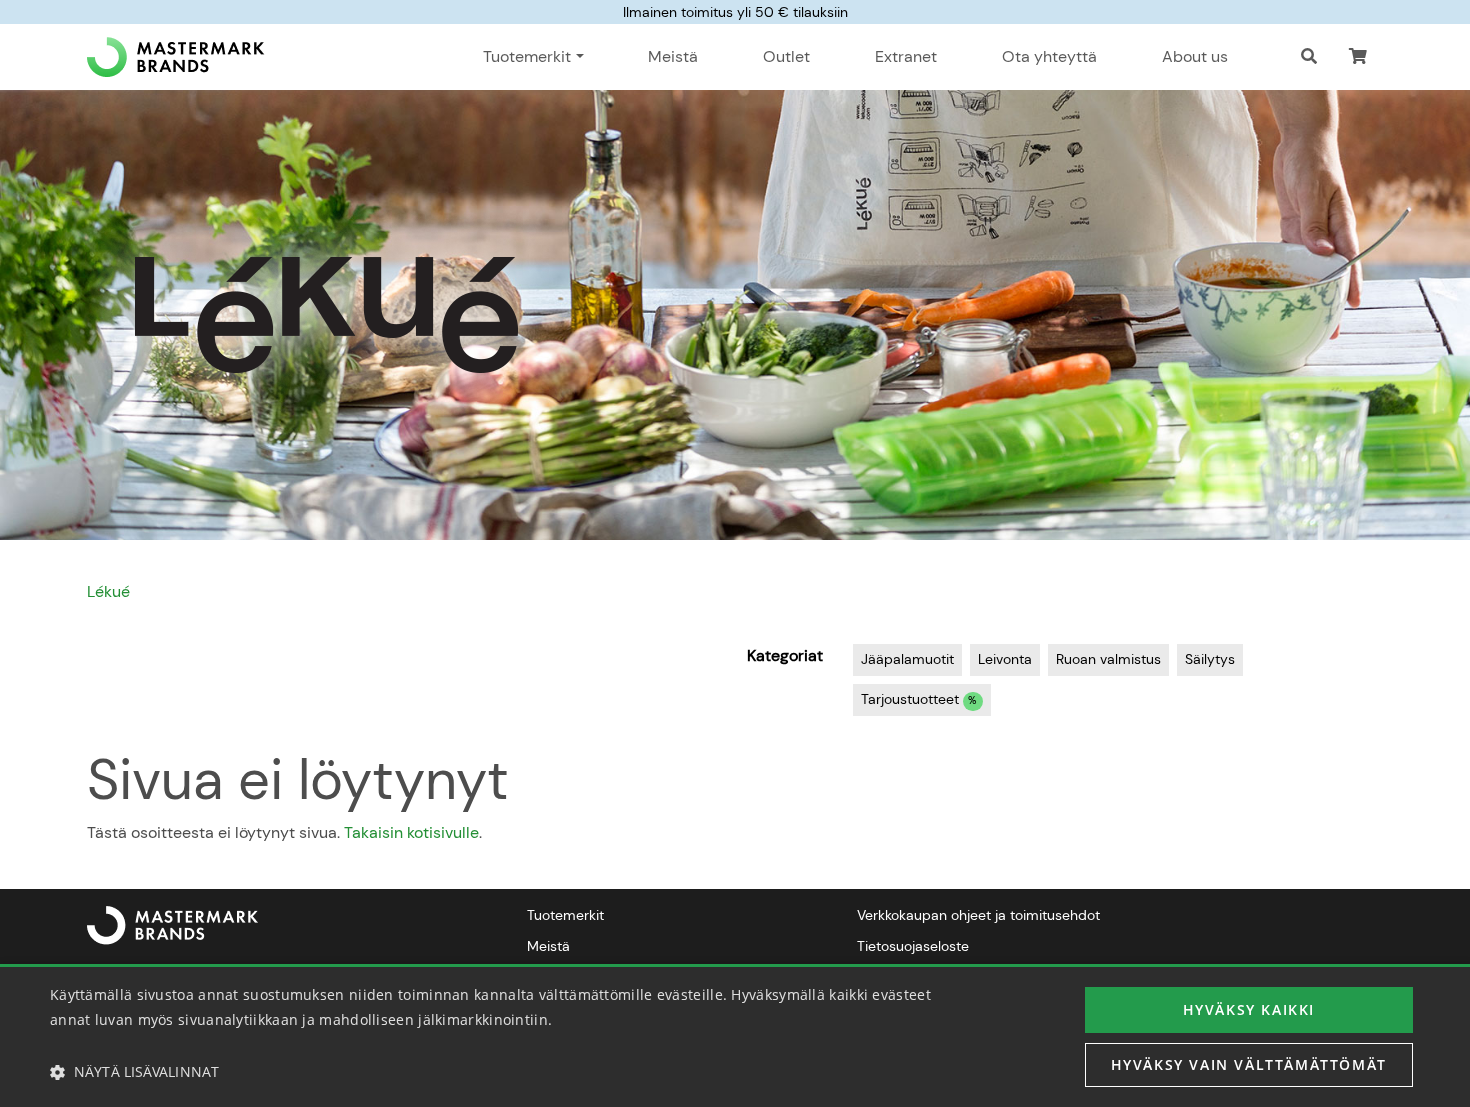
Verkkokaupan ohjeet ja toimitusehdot (978, 915)
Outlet (786, 56)
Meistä (673, 56)
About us (1195, 56)
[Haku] (1309, 57)
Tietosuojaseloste (913, 946)
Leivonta (1005, 659)
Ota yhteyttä (1049, 56)
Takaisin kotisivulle (411, 832)
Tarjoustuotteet (919, 699)
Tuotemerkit (565, 915)
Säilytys (1210, 659)
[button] (1358, 57)
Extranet (906, 56)
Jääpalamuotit (907, 659)
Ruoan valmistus (1108, 659)
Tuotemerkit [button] (527, 56)
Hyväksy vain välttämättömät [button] (1249, 1064)
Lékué (108, 591)
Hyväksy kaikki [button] (1249, 1009)
